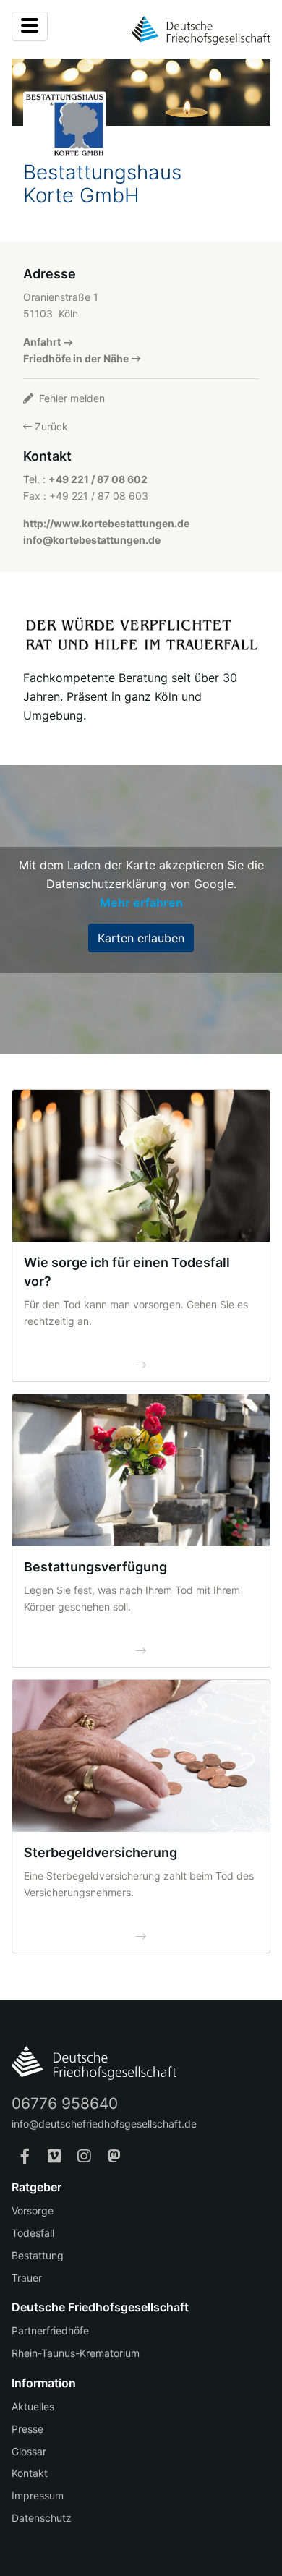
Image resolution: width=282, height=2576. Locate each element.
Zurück (50, 426)
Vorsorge (33, 2210)
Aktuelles (33, 2406)
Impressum (38, 2495)
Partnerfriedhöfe (50, 2330)
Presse (27, 2429)
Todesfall (33, 2233)
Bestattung (38, 2255)
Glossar (29, 2451)
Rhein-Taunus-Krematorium (76, 2353)
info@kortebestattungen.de (92, 540)
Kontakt (30, 2473)
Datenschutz (42, 2518)
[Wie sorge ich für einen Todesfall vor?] (141, 1166)
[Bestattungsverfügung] (141, 1470)
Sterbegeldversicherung (101, 1852)
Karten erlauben (141, 938)
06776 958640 (65, 2103)
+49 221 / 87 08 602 (98, 479)
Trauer (27, 2278)
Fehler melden (70, 398)
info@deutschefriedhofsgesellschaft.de (104, 2124)
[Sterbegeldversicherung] (141, 1756)
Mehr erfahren (141, 903)
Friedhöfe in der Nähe (76, 358)
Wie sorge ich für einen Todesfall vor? (127, 1272)
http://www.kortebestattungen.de (106, 523)
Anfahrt (42, 342)
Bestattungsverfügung (95, 1567)
